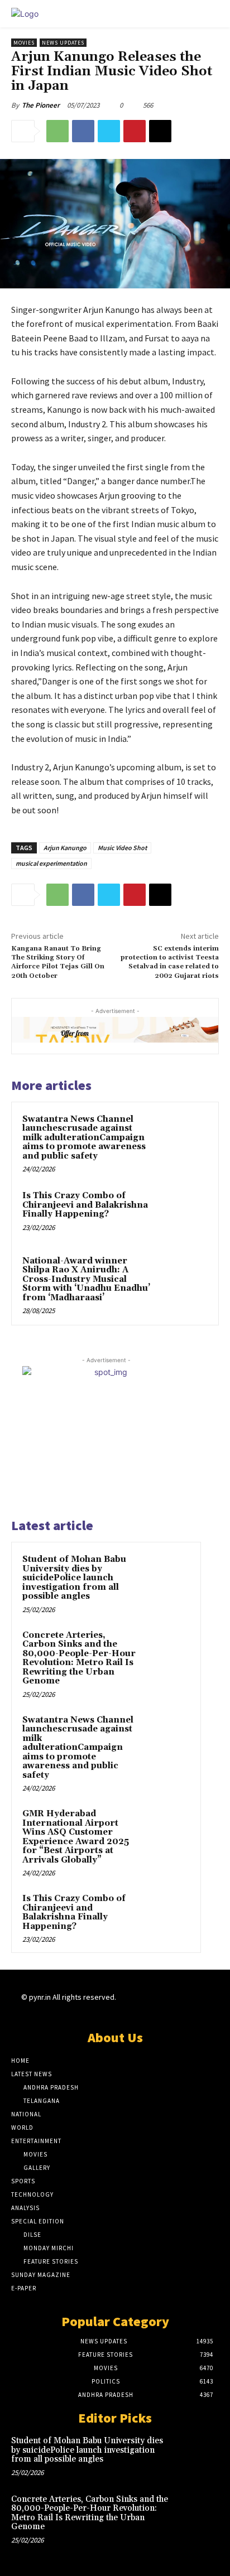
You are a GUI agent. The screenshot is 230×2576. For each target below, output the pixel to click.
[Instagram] (143, 2007)
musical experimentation (51, 863)
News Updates (63, 43)
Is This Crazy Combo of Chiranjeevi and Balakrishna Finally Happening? (85, 1205)
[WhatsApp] (57, 131)
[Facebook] (83, 131)
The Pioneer (41, 105)
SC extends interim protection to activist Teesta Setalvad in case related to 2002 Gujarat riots (170, 962)
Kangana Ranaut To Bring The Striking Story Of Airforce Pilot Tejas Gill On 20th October (58, 962)
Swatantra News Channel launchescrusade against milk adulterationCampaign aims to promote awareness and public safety (84, 1138)
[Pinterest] (135, 131)
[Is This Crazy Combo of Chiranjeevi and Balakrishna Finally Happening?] (184, 1213)
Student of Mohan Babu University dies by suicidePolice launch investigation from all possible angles (74, 1578)
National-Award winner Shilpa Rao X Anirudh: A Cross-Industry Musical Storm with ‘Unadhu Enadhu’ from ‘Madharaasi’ (86, 1279)
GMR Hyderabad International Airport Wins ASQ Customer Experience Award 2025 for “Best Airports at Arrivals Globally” (76, 1837)
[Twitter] (109, 131)
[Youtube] (202, 2007)
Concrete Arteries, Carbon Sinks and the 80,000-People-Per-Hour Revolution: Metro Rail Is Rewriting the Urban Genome (79, 1658)
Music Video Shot (122, 848)
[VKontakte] (182, 2007)
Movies (24, 43)
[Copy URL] (160, 131)
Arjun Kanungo (65, 848)
